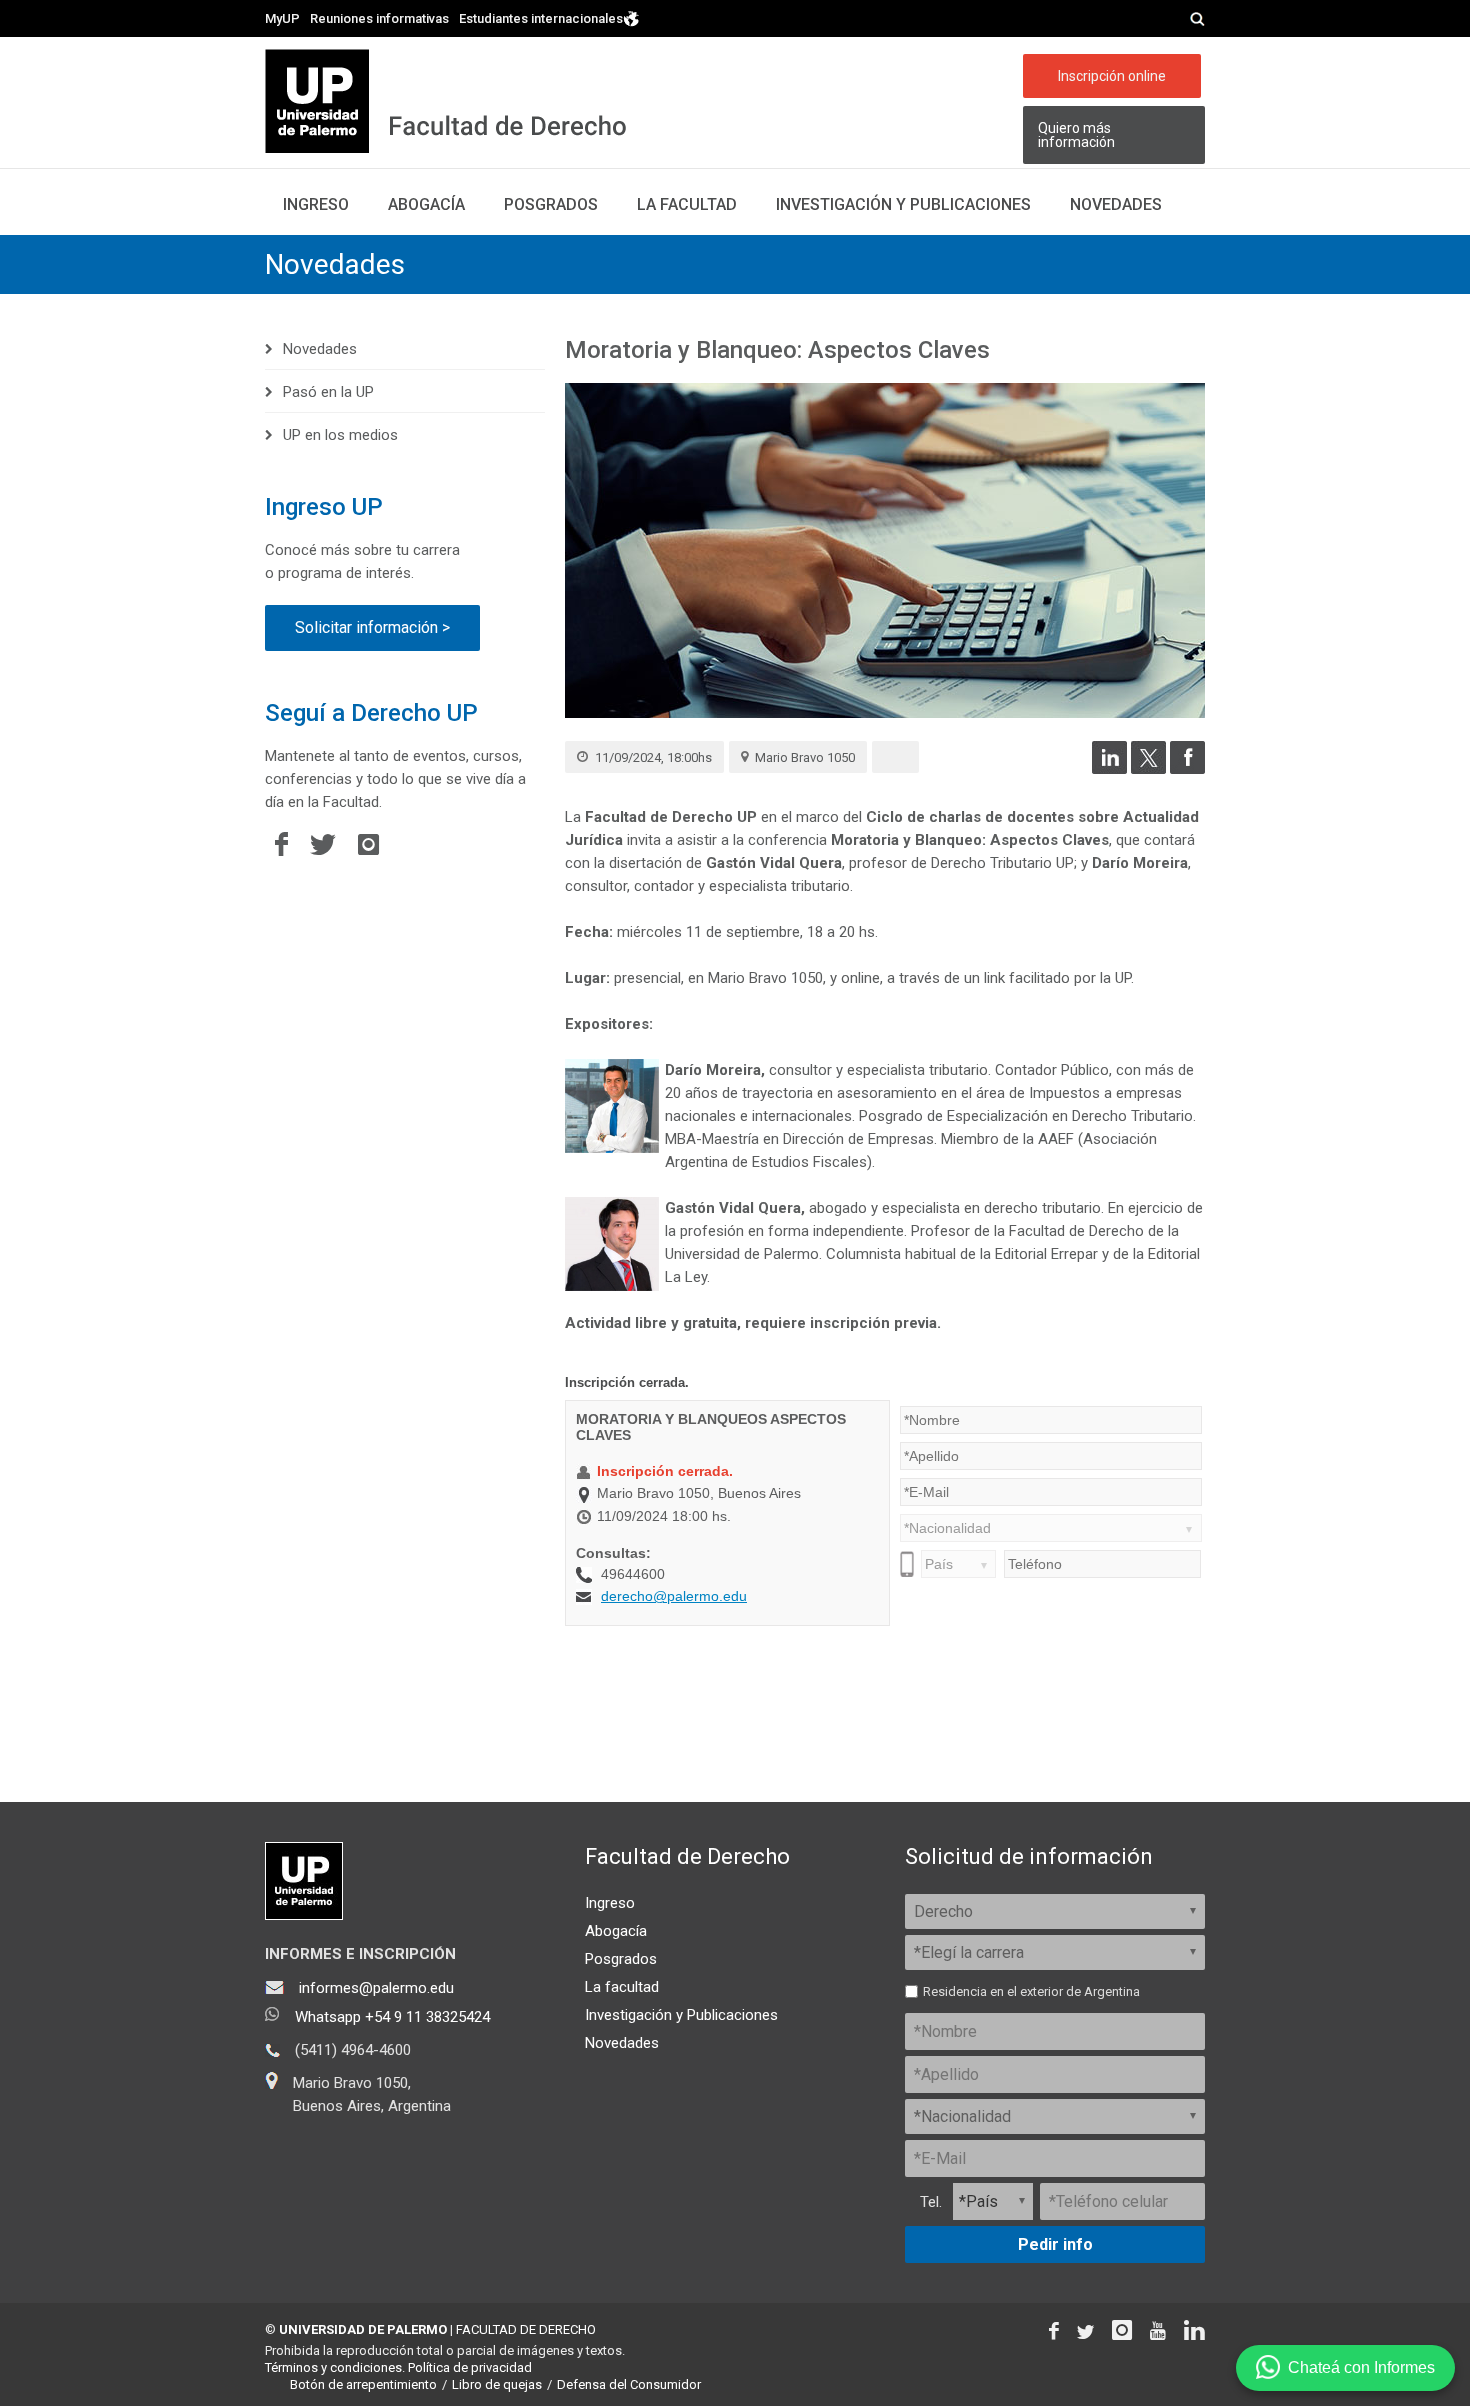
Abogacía (426, 204)
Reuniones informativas (379, 18)
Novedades (1116, 204)
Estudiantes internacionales (541, 18)
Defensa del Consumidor (629, 2384)
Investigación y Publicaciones (681, 2015)
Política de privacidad (470, 2367)
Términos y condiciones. (335, 2367)
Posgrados (551, 204)
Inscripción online (1112, 76)
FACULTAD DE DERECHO (526, 2329)
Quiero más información (1076, 135)
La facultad (687, 204)
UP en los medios (340, 435)
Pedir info (1055, 2244)
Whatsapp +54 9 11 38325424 (392, 2017)
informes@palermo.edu (376, 1988)
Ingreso (316, 204)
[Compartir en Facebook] (1187, 769)
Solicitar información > (372, 627)
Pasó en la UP (328, 392)
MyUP (282, 18)
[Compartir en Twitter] (1148, 769)
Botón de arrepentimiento (363, 2384)
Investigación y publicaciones (903, 204)
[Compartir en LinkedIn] (1109, 769)
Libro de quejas (497, 2384)
